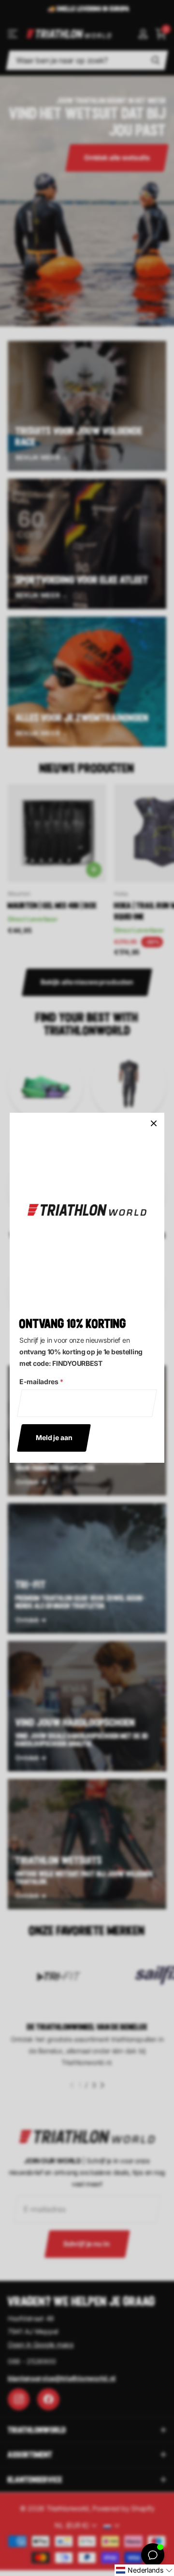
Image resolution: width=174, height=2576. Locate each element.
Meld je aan (54, 1437)
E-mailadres (41, 1382)
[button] (144, 2570)
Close (154, 1123)
